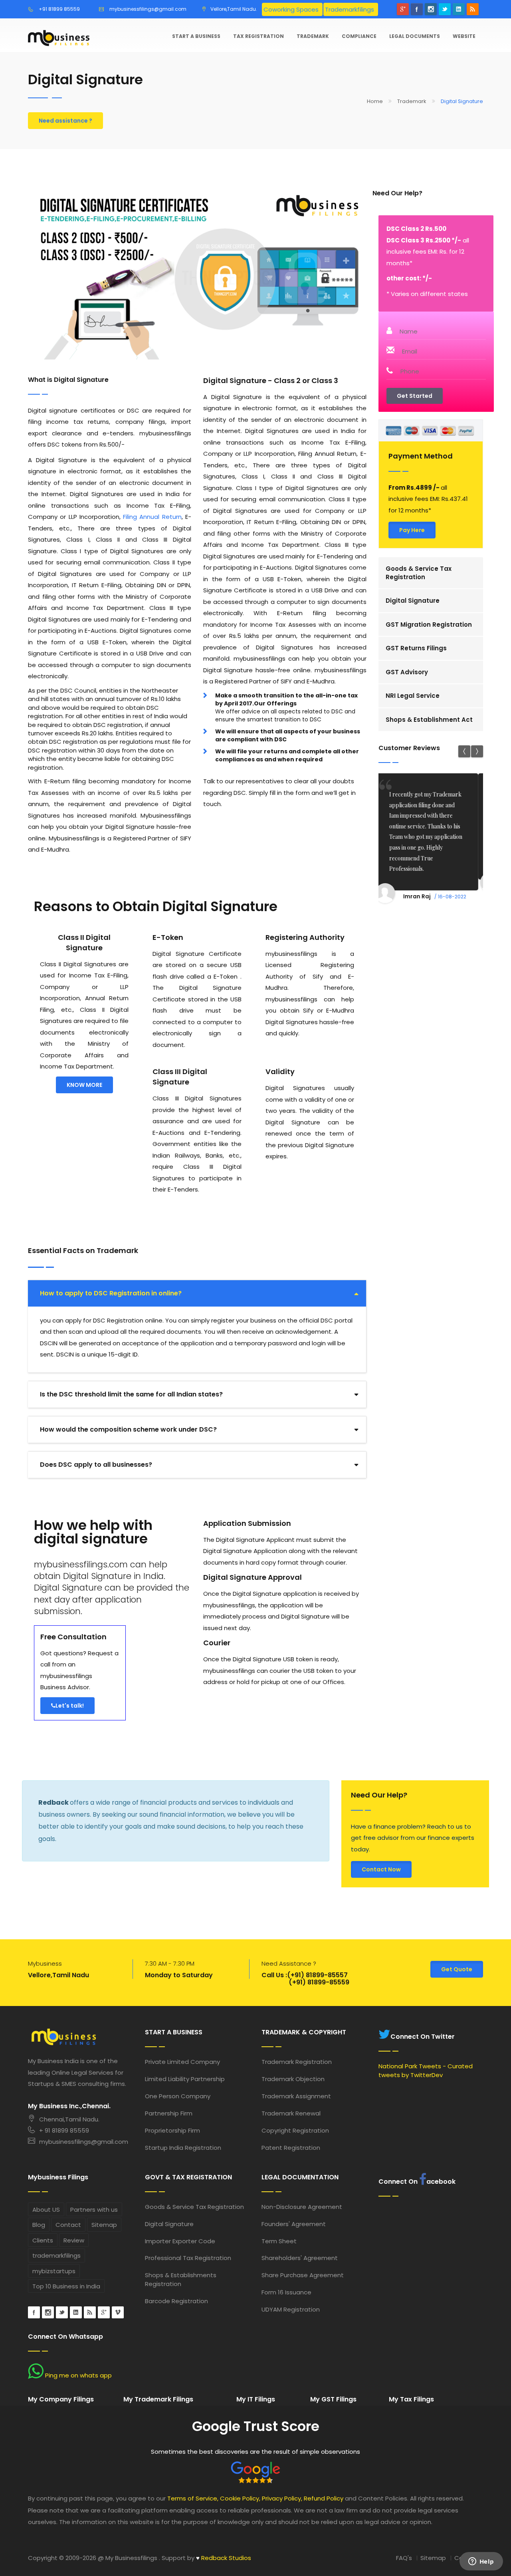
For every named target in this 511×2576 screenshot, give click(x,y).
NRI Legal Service (413, 696)
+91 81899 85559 (59, 9)
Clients (43, 2240)
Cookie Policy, (240, 2498)
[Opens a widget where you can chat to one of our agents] (481, 2562)
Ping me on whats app (78, 2375)
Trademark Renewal (291, 2113)
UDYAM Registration (291, 2309)
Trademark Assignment (296, 2096)
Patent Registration (291, 2148)
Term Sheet (279, 2241)
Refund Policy (324, 2498)
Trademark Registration (297, 2062)
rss (473, 9)
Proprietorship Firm (172, 2130)
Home (375, 101)
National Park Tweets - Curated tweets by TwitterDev (426, 2070)
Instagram (431, 9)
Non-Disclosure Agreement (302, 2207)
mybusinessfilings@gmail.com (148, 9)
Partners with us (94, 2210)
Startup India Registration (183, 2148)
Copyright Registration (295, 2130)
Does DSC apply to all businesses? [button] (96, 1465)
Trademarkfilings (350, 9)
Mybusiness (45, 1963)
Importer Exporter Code (180, 2241)
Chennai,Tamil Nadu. (69, 2119)
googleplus (104, 2312)
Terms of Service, (193, 2498)
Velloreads (118, 2312)
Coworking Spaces (291, 9)
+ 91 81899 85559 (64, 2130)
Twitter (445, 9)
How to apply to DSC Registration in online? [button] (111, 1293)
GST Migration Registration (429, 625)
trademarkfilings (56, 2255)
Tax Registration (258, 36)
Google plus (403, 9)
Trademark (313, 36)
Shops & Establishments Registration (181, 2279)
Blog (39, 2225)
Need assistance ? (65, 121)
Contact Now (381, 1869)
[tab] (197, 1293)
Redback (54, 1802)
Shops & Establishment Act (429, 720)
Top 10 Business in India (66, 2286)
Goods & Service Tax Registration (419, 573)
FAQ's (404, 2558)
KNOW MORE (84, 1085)
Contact (68, 2225)
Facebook (417, 9)
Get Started (415, 396)
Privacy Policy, (282, 2498)
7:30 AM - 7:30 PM (170, 1963)
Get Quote (457, 1969)
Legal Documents (415, 36)
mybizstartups (54, 2271)
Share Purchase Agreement (303, 2275)
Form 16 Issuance (286, 2292)
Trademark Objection (293, 2079)
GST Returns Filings (416, 648)
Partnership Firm (169, 2113)
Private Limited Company (182, 2062)
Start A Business (196, 36)
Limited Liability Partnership (185, 2079)
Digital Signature (413, 601)
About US (46, 2210)
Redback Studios (224, 2558)
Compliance (359, 36)
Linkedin (459, 9)
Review (74, 2240)
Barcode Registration (176, 2301)
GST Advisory (407, 672)
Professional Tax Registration (188, 2258)
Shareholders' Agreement (300, 2258)
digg (90, 2312)
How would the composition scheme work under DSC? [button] (128, 1429)
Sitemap (104, 2225)
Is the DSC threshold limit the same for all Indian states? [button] (131, 1394)
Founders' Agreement (294, 2224)
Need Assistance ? (289, 1963)
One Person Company (178, 2096)
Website (464, 36)
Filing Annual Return (152, 517)
